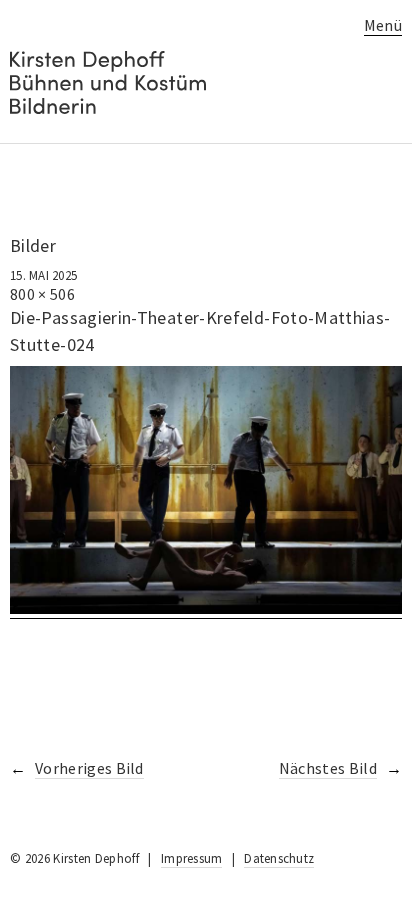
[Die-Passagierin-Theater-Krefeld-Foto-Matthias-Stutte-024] (206, 608)
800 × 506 (42, 294)
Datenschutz (279, 858)
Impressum (191, 858)
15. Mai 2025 (43, 275)
